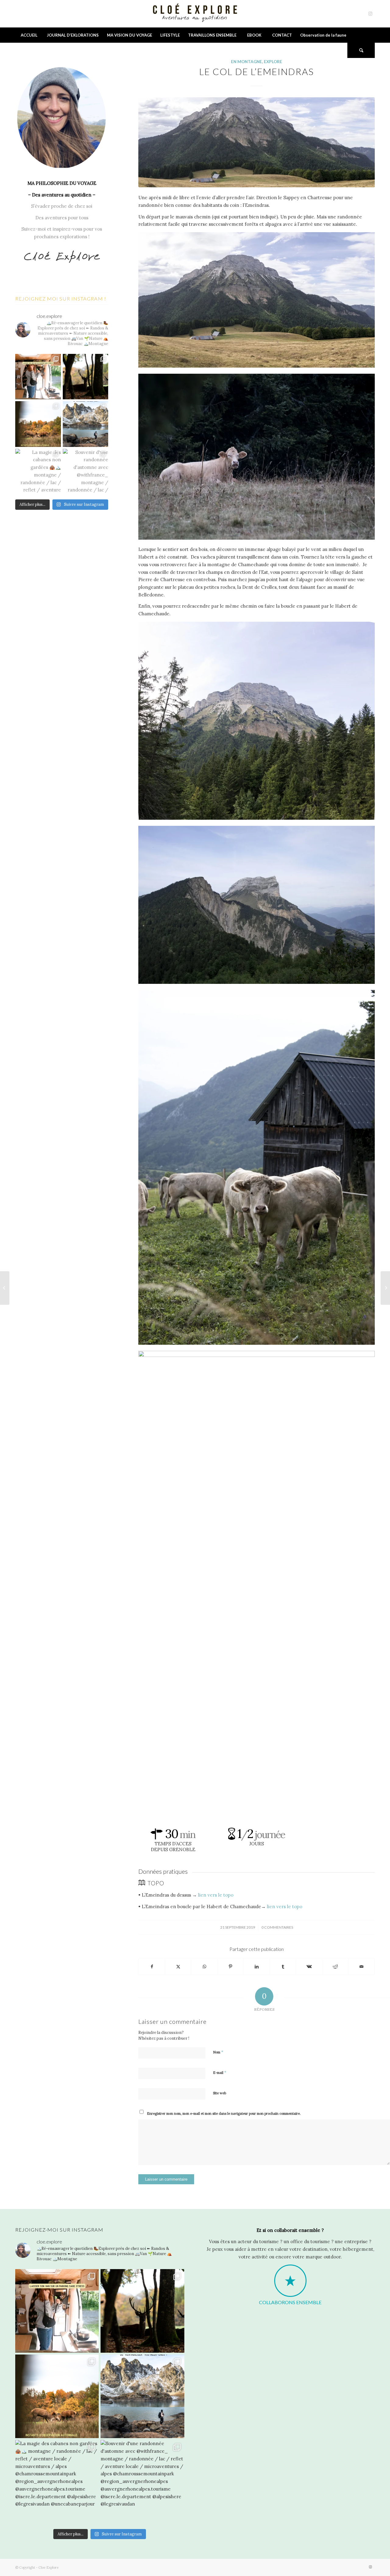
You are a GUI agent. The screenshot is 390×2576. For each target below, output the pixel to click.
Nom (218, 2052)
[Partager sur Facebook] (152, 1967)
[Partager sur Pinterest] (230, 1967)
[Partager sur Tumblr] (283, 1967)
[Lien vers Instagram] (370, 14)
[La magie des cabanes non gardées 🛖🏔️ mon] (38, 472)
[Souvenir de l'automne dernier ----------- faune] (38, 424)
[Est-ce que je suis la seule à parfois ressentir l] (86, 424)
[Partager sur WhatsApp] (204, 1967)
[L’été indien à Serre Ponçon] (385, 1288)
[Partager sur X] (178, 1967)
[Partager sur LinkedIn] (257, 1967)
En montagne (246, 62)
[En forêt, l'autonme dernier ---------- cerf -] (86, 377)
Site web (220, 2093)
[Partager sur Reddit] (335, 1967)
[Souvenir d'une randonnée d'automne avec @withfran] (86, 472)
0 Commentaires (277, 1927)
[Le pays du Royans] (5, 1288)
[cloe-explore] (195, 14)
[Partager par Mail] (362, 1967)
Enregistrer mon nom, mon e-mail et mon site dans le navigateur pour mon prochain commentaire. (224, 2114)
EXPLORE (273, 62)
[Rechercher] (361, 50)
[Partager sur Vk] (309, 1967)
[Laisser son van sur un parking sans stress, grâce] (38, 377)
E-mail (220, 2072)
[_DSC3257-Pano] (257, 142)
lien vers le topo (216, 1895)
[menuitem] (29, 35)
